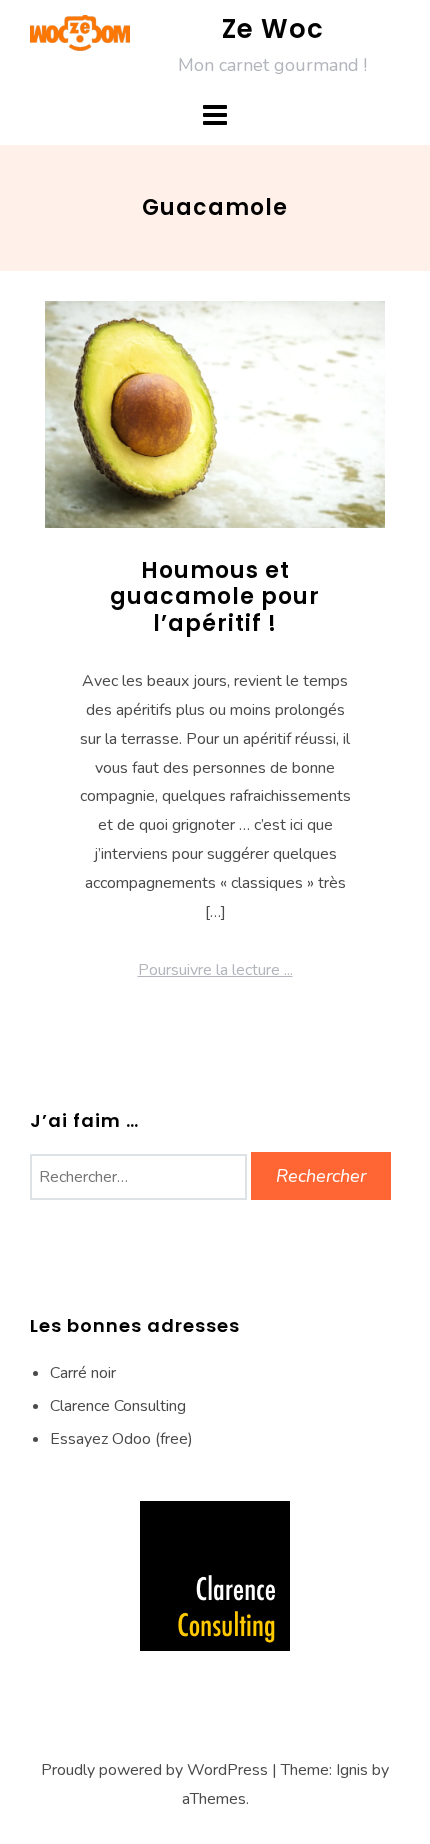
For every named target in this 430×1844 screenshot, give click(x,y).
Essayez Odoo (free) (121, 1439)
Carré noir (83, 1373)
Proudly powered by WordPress (154, 1770)
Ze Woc (273, 29)
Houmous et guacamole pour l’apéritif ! (215, 597)
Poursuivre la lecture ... (215, 970)
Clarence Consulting (118, 1406)
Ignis (352, 1770)
